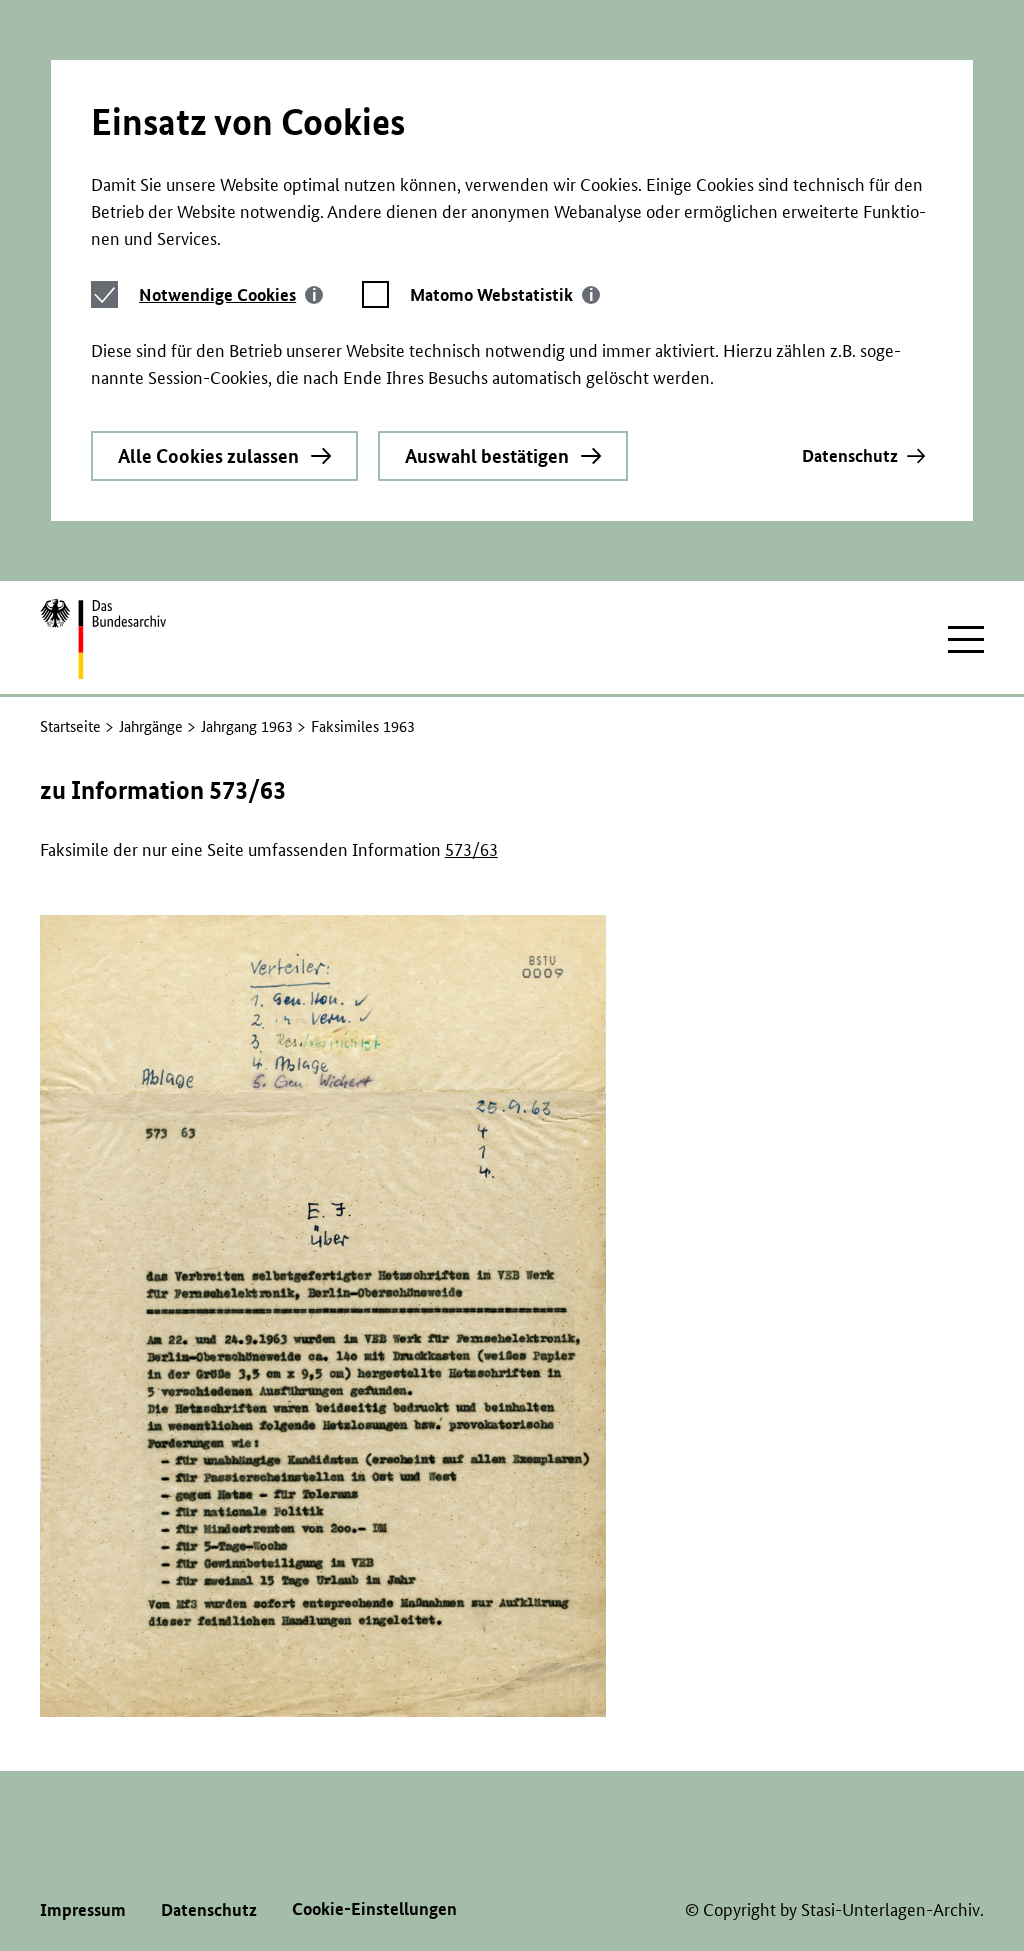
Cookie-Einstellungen (374, 1908)
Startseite (70, 726)
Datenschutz (850, 455)
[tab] (231, 294)
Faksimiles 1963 (363, 726)
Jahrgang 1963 (247, 726)
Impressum (83, 1909)
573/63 (471, 849)
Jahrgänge (151, 726)
